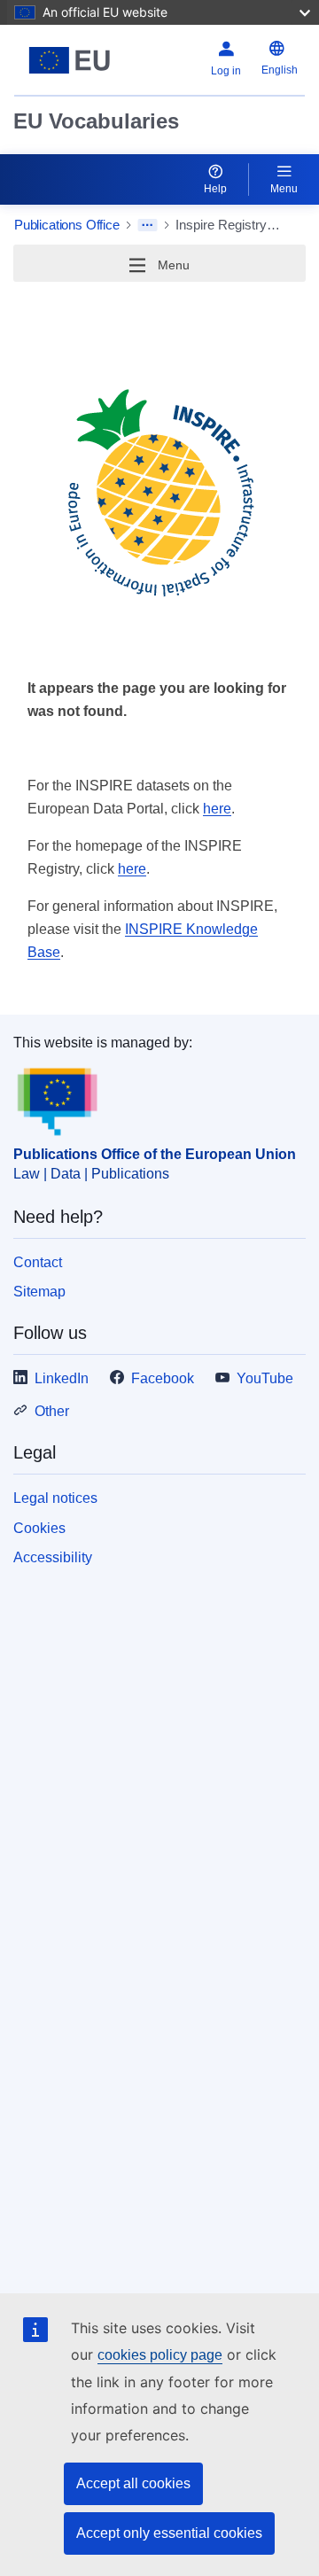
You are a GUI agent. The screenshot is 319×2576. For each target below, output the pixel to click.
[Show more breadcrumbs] (148, 225)
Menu (284, 189)
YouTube (265, 1378)
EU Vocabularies (96, 121)
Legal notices (55, 1498)
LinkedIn (62, 1378)
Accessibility (53, 1557)
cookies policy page (160, 2355)
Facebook (163, 1378)
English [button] (280, 70)
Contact (38, 1262)
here (217, 809)
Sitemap (39, 1292)
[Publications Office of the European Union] (70, 60)
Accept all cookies (133, 2483)
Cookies (39, 1528)
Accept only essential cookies (169, 2533)
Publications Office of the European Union (155, 1154)
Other (52, 1411)
